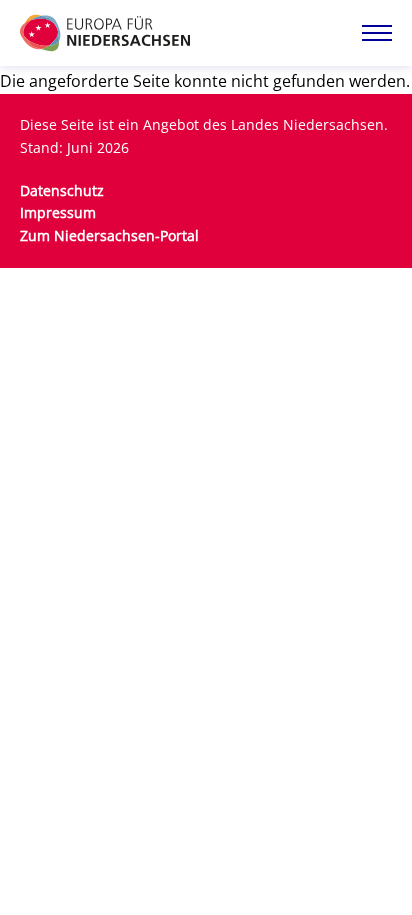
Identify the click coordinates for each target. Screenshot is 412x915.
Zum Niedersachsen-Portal (109, 235)
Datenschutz (62, 190)
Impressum (58, 212)
